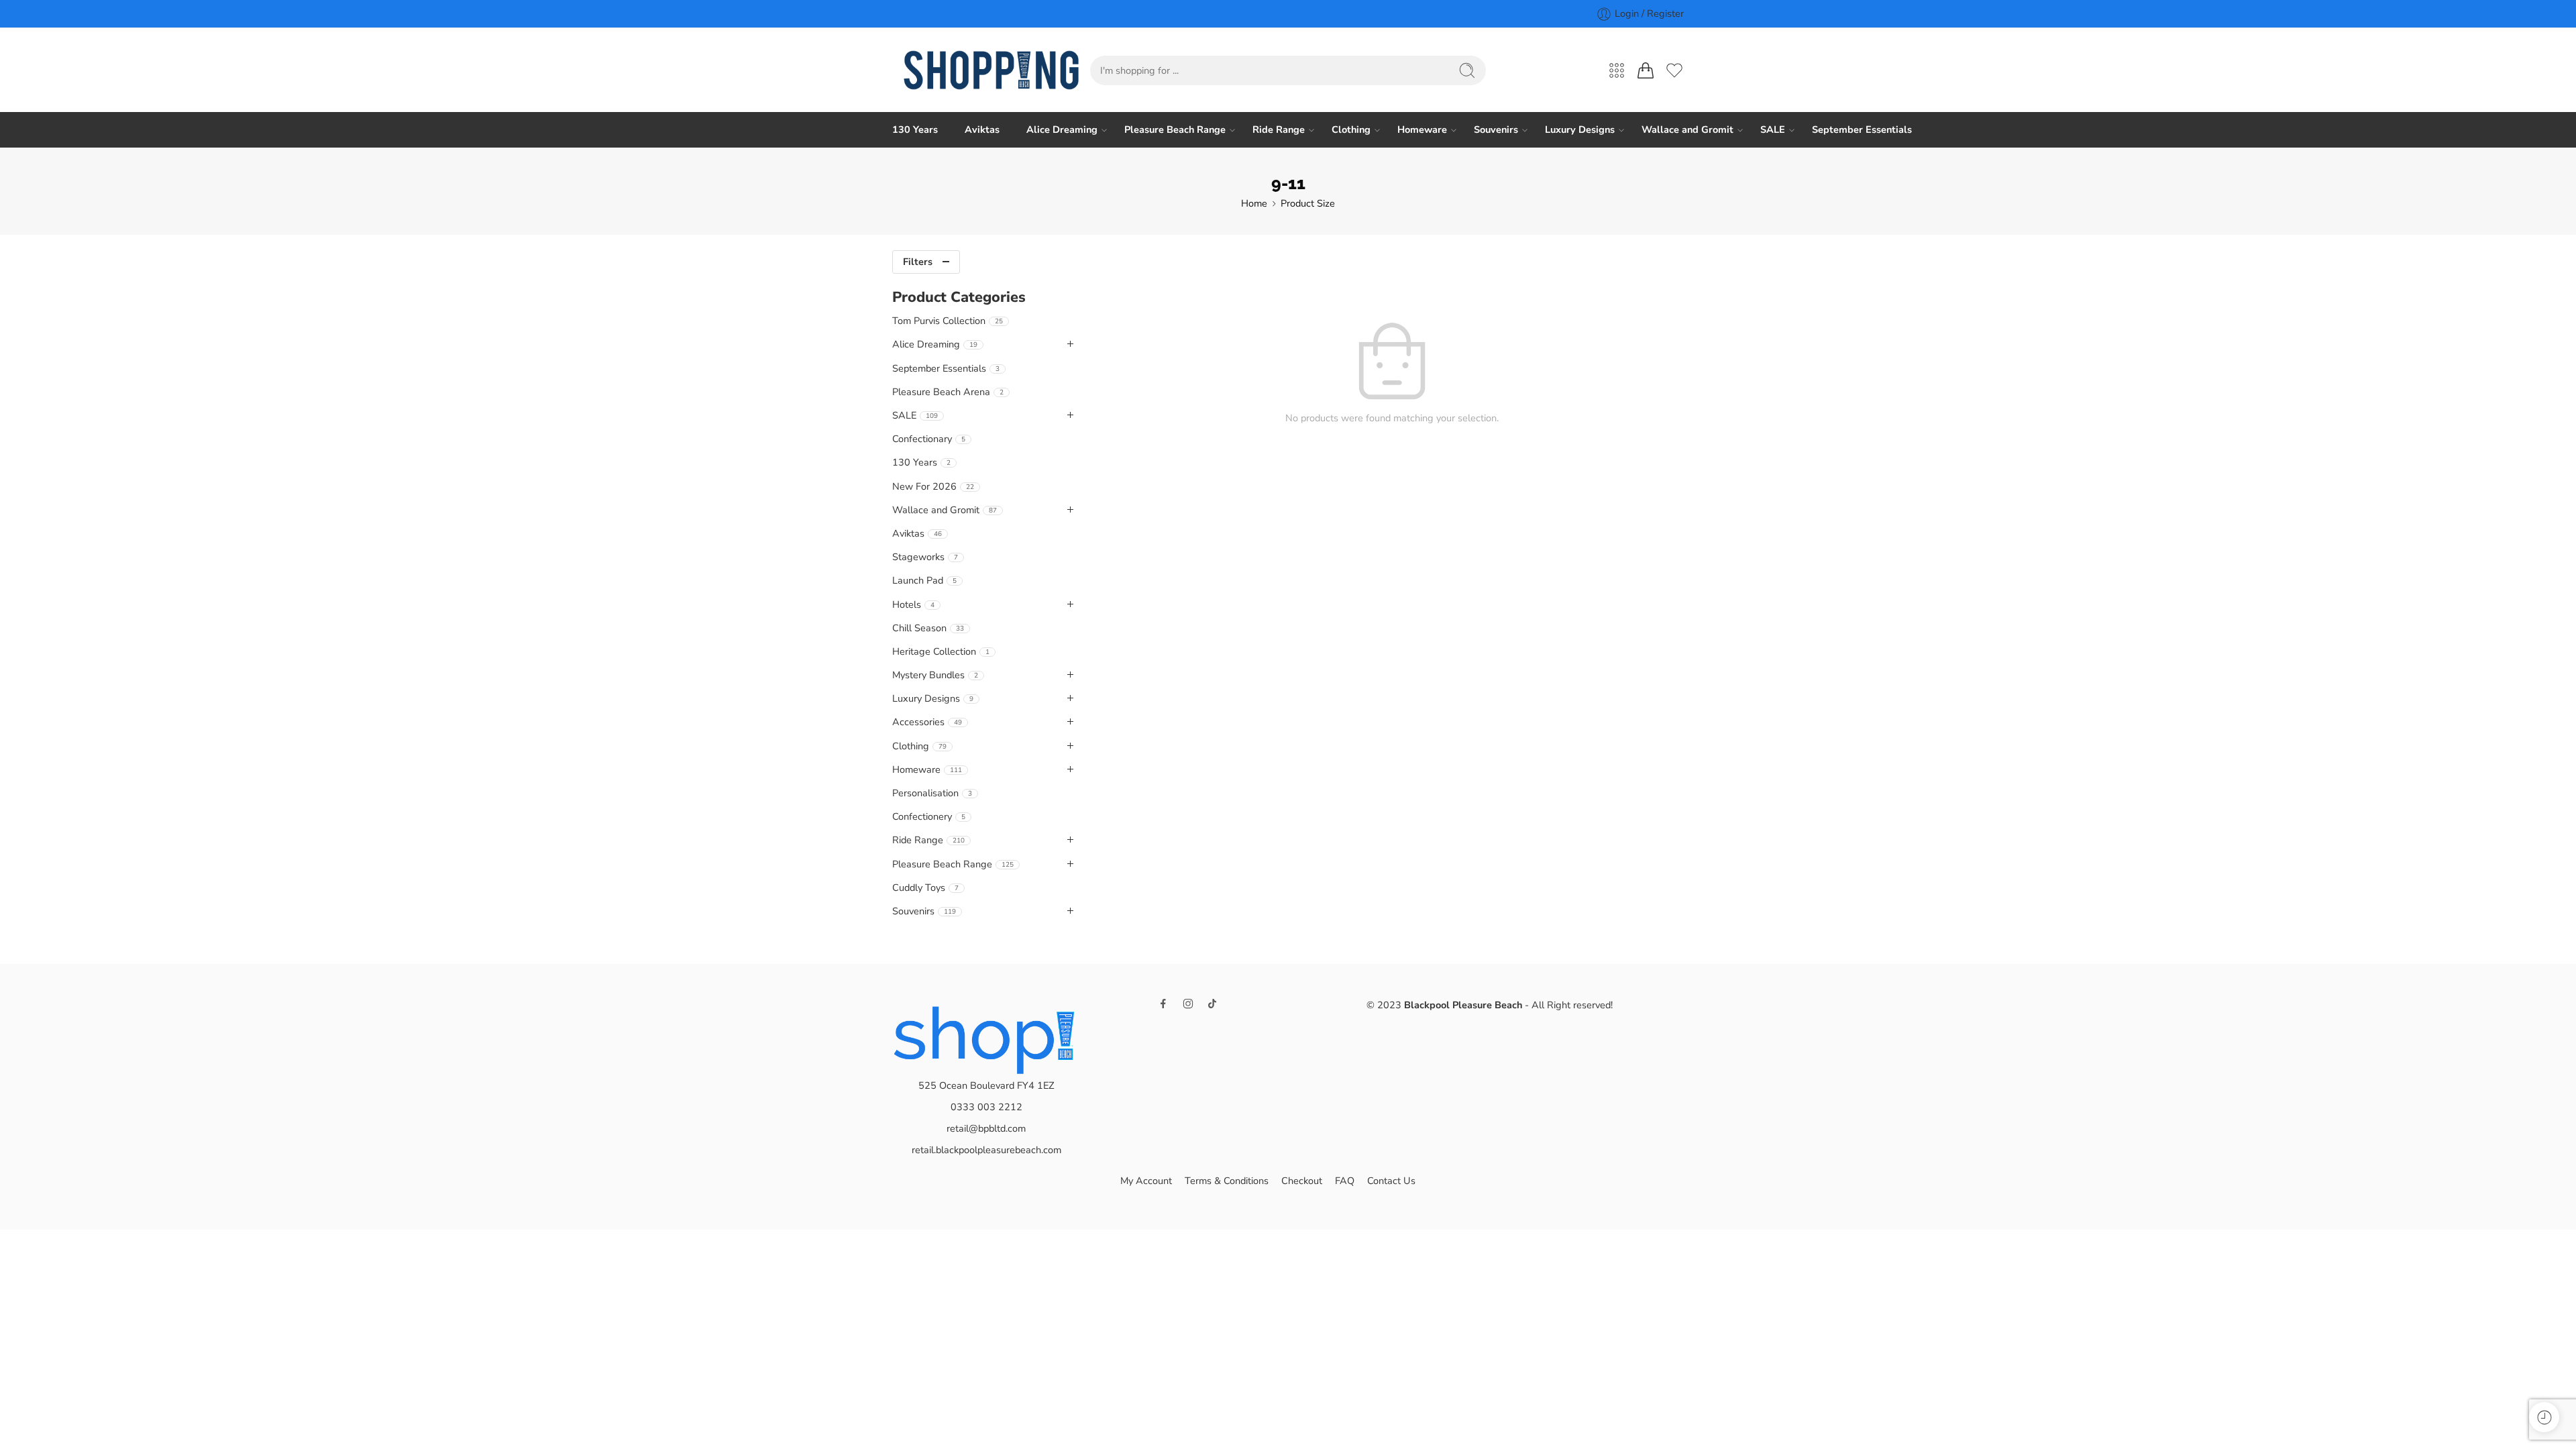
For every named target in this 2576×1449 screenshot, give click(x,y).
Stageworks (925, 557)
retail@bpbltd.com (986, 1128)
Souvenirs (1496, 129)
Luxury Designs (1580, 129)
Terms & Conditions (1227, 1181)
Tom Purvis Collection (948, 321)
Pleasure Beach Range (1175, 129)
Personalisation (932, 793)
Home (1254, 203)
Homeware (1422, 129)
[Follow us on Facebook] (1163, 1004)
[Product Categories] (1617, 70)
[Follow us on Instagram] (1188, 1004)
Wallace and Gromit (1687, 129)
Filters (918, 262)
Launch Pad (924, 580)
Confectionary (929, 439)
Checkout (1302, 1181)
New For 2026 (933, 486)
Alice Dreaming (1062, 129)
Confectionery (929, 816)
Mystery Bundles (935, 675)
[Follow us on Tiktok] (1212, 1004)
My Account (1146, 1181)
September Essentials (1862, 129)
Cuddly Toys (925, 888)
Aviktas (982, 129)
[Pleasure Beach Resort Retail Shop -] (991, 70)
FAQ (1345, 1181)
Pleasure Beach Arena (948, 392)
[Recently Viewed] (2544, 1417)
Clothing (1351, 129)
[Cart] (1646, 70)
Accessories (927, 722)
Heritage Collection (941, 651)
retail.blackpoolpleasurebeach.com (986, 1150)
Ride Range (1279, 129)
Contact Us (1391, 1181)
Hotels (913, 604)
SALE (1773, 129)
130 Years (915, 129)
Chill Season (928, 628)
